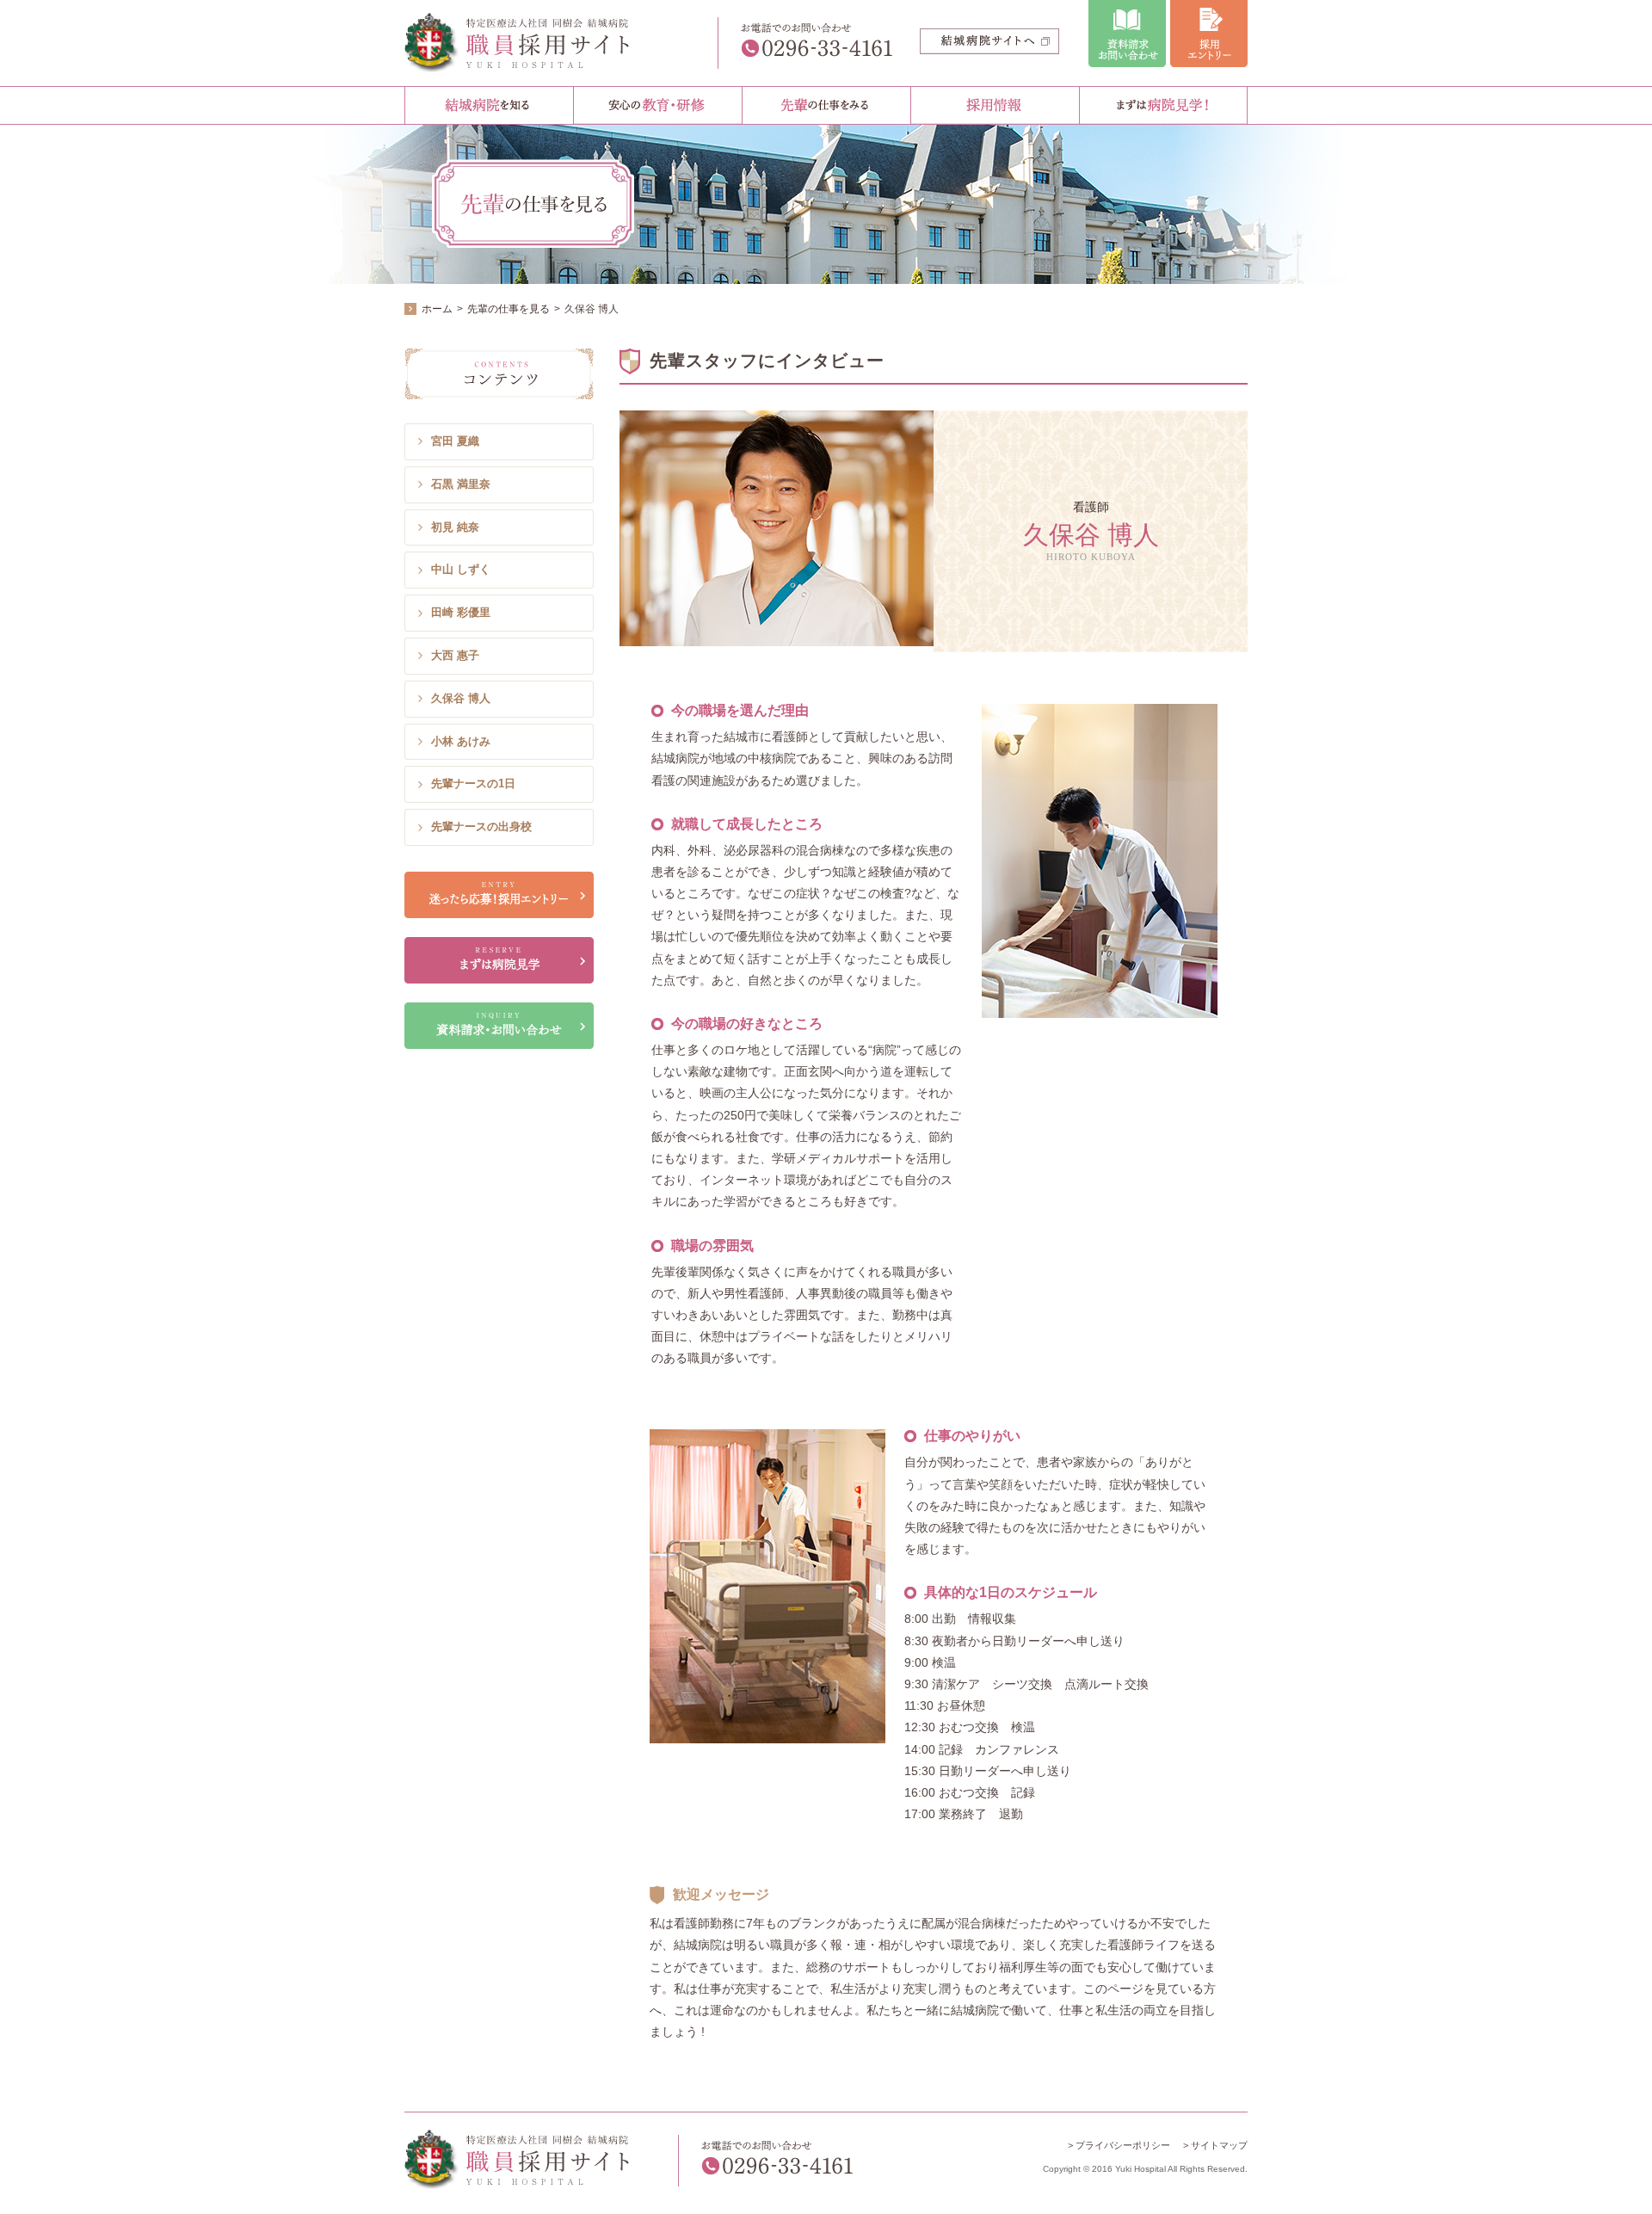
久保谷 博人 (461, 698)
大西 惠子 (455, 655)
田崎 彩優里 (461, 612)
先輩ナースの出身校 (481, 826)
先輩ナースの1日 (473, 783)
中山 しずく (461, 569)
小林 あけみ (461, 741)
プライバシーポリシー (1123, 2145)
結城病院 (531, 43)
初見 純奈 (455, 527)
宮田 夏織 (455, 441)
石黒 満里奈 (461, 484)
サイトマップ (1219, 2145)
